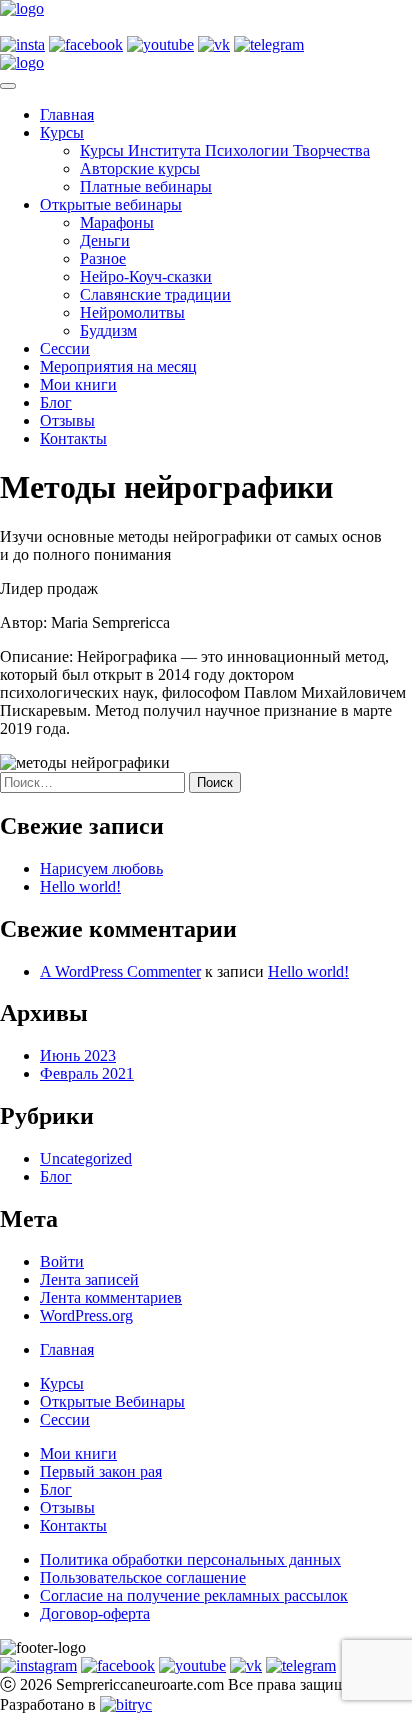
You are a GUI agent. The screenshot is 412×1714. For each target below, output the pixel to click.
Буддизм (108, 330)
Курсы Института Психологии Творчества (225, 150)
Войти (62, 1261)
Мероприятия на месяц (118, 366)
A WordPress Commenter (120, 971)
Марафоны (117, 222)
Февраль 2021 (87, 1073)
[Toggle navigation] (8, 86)
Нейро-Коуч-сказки (146, 276)
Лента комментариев (111, 1297)
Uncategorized (86, 1158)
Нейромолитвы (132, 312)
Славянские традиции (155, 294)
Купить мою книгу (64, 26)
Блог (56, 402)
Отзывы (67, 420)
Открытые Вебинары (112, 1401)
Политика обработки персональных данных (190, 1559)
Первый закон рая (101, 1471)
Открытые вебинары (111, 204)
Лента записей (89, 1279)
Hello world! (80, 886)
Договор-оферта (95, 1613)
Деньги (105, 240)
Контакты (73, 438)
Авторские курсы (140, 168)
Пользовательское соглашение (143, 1577)
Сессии (65, 348)
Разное (103, 258)
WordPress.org (86, 1315)
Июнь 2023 (78, 1055)
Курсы (62, 132)
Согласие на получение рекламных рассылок (194, 1595)
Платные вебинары (146, 186)
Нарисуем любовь (101, 868)
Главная (67, 114)
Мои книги (78, 384)
